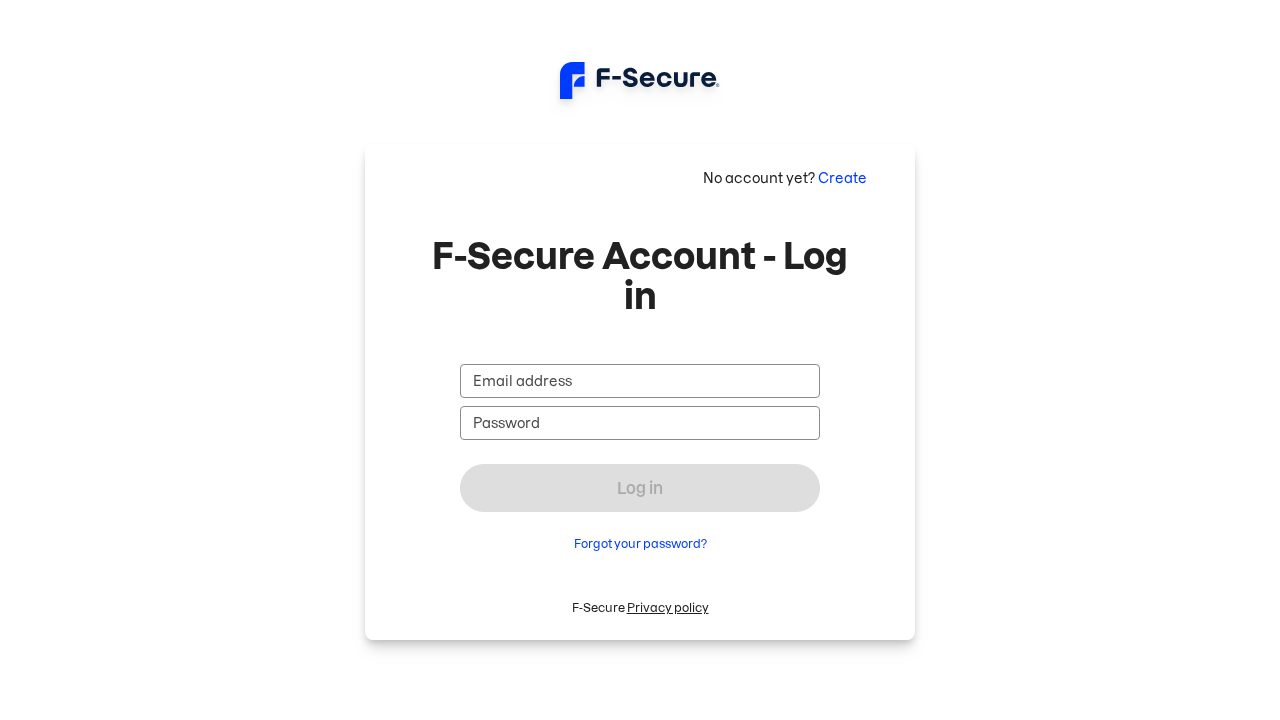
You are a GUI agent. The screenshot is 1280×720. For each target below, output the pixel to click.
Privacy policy (668, 607)
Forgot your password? (640, 543)
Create (842, 178)
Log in (640, 488)
